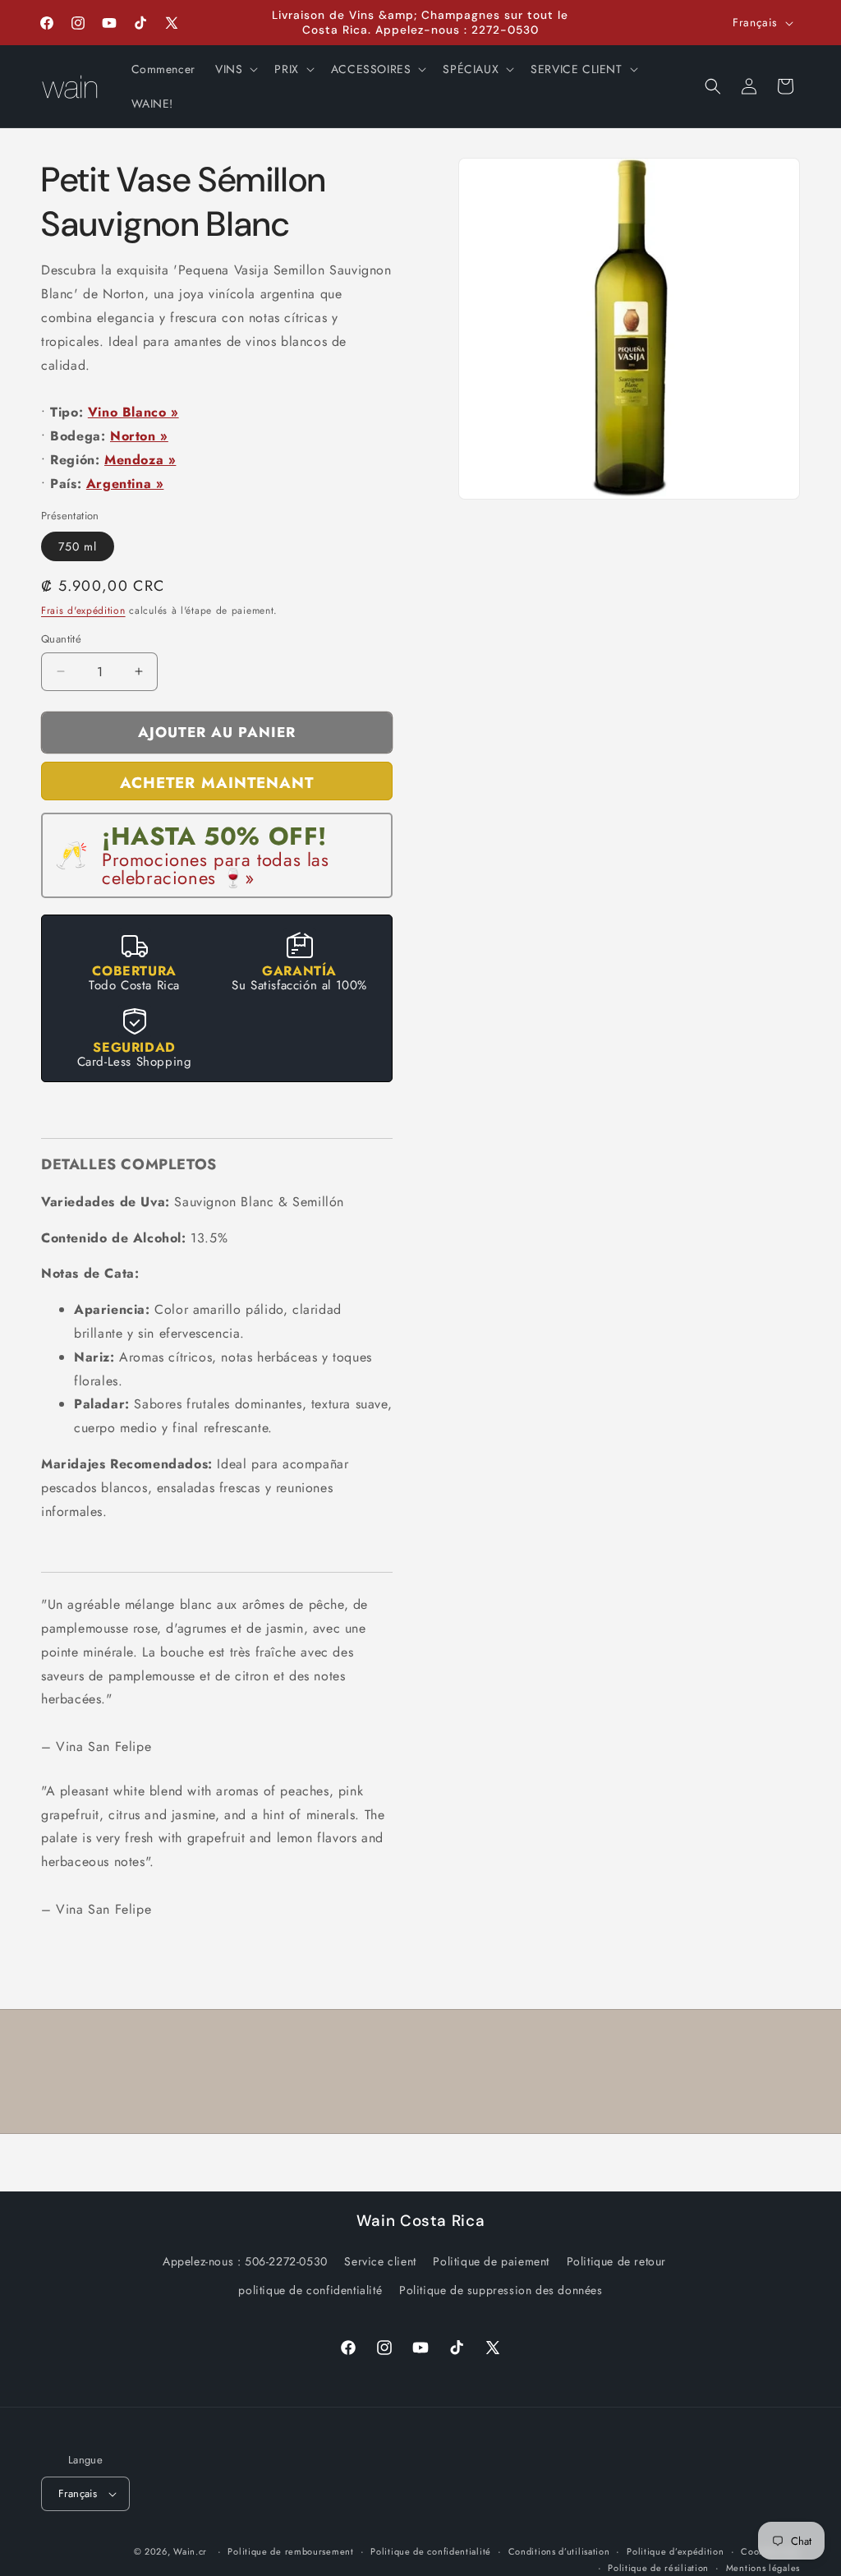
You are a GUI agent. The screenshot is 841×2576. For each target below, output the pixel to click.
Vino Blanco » (133, 412)
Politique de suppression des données (501, 2290)
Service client (380, 2261)
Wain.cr (190, 2551)
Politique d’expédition (675, 2551)
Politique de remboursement (290, 2551)
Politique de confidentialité (431, 2551)
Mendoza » (140, 460)
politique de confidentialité (310, 2290)
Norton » (139, 436)
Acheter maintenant (217, 783)
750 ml (78, 546)
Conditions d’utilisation (559, 2551)
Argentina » (125, 484)
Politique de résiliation (658, 2568)
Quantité (61, 639)
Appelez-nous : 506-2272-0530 (245, 2261)
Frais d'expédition (83, 611)
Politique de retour (616, 2261)
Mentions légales (763, 2568)
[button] (235, 69)
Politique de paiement (491, 2261)
